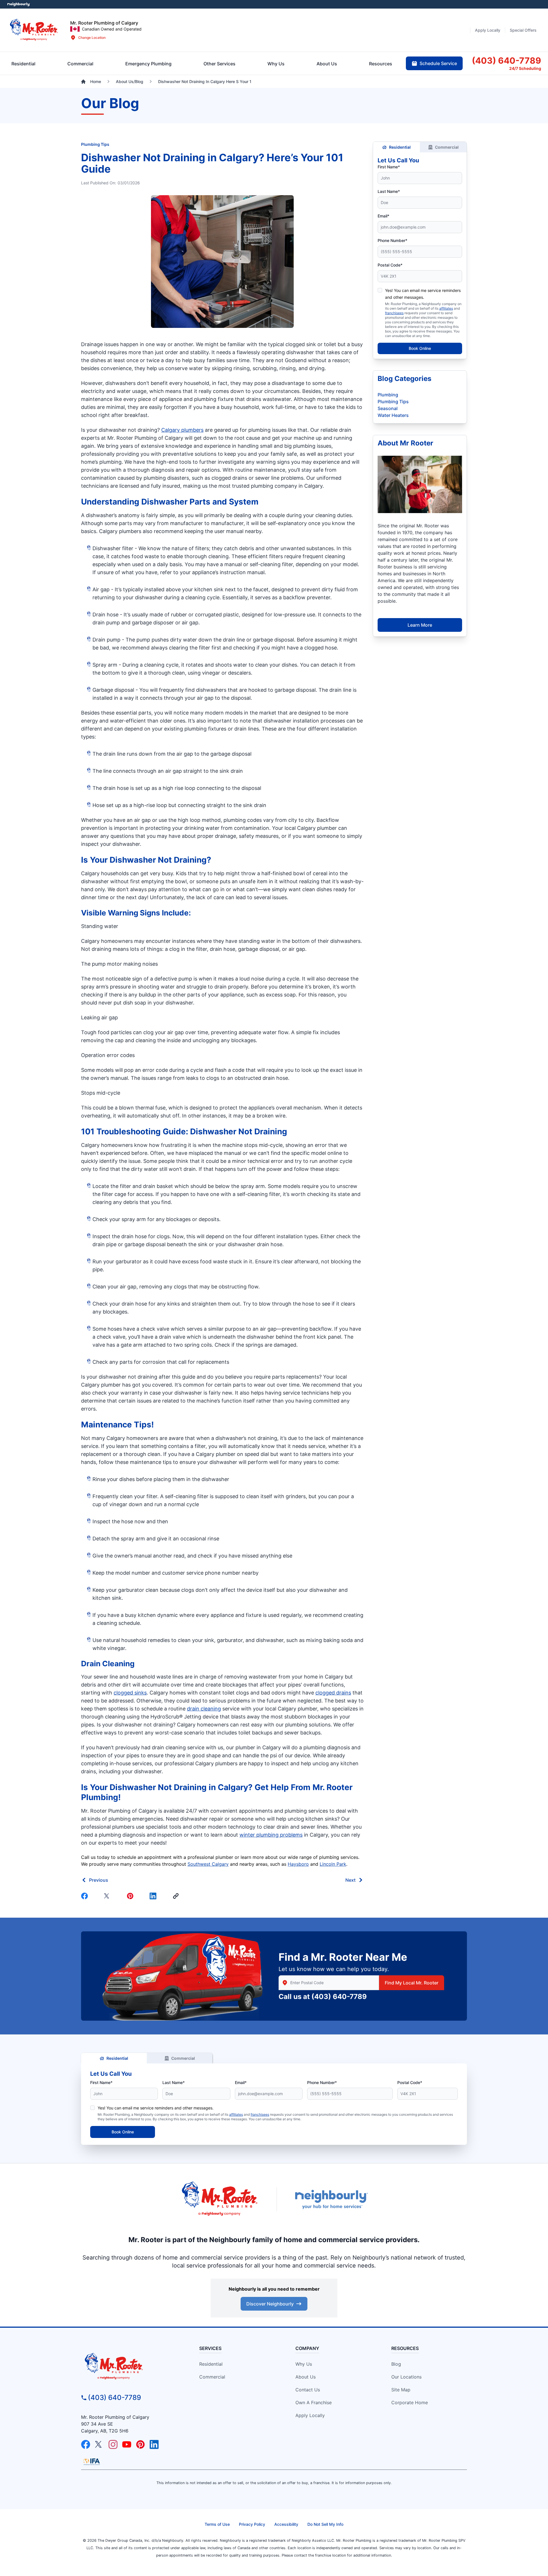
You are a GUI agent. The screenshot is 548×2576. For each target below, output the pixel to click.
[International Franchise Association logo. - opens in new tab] (92, 2462)
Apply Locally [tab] (488, 30)
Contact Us (308, 2390)
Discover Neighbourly (270, 2304)
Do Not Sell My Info (325, 2524)
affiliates (446, 308)
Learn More (420, 625)
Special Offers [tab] (523, 30)
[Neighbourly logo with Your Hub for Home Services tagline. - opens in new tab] (331, 2199)
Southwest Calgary (208, 1864)
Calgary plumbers (182, 430)
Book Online (420, 348)
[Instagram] (113, 2444)
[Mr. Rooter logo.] (34, 30)
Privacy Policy (252, 2524)
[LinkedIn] (154, 2444)
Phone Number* (392, 240)
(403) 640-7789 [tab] (506, 60)
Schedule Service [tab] (438, 63)
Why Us (304, 2364)
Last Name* (389, 191)
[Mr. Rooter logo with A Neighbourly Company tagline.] (130, 2367)
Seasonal (388, 408)
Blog (396, 2364)
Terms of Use (217, 2524)
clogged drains (333, 1693)
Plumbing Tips (95, 144)
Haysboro (298, 1864)
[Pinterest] (131, 1896)
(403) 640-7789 (339, 1997)
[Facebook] (86, 1896)
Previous (99, 1880)
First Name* (389, 167)
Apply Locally (310, 2415)
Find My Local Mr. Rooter (412, 1983)
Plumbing (388, 395)
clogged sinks (130, 1693)
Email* (383, 216)
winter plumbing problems (271, 1835)
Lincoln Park (333, 1864)
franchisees (394, 313)
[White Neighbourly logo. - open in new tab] (19, 4)
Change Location (92, 38)
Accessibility (286, 2524)
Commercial (447, 147)
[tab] (148, 64)
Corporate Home (410, 2402)
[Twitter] (108, 1896)
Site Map (401, 2390)
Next (350, 1880)
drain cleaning (204, 1709)
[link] (177, 1896)
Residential (400, 147)
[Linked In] (154, 1896)
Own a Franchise (314, 2402)
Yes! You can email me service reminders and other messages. (156, 2108)
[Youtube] (127, 2444)
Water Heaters (393, 415)
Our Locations (406, 2377)
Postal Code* (390, 265)
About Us (306, 2377)
